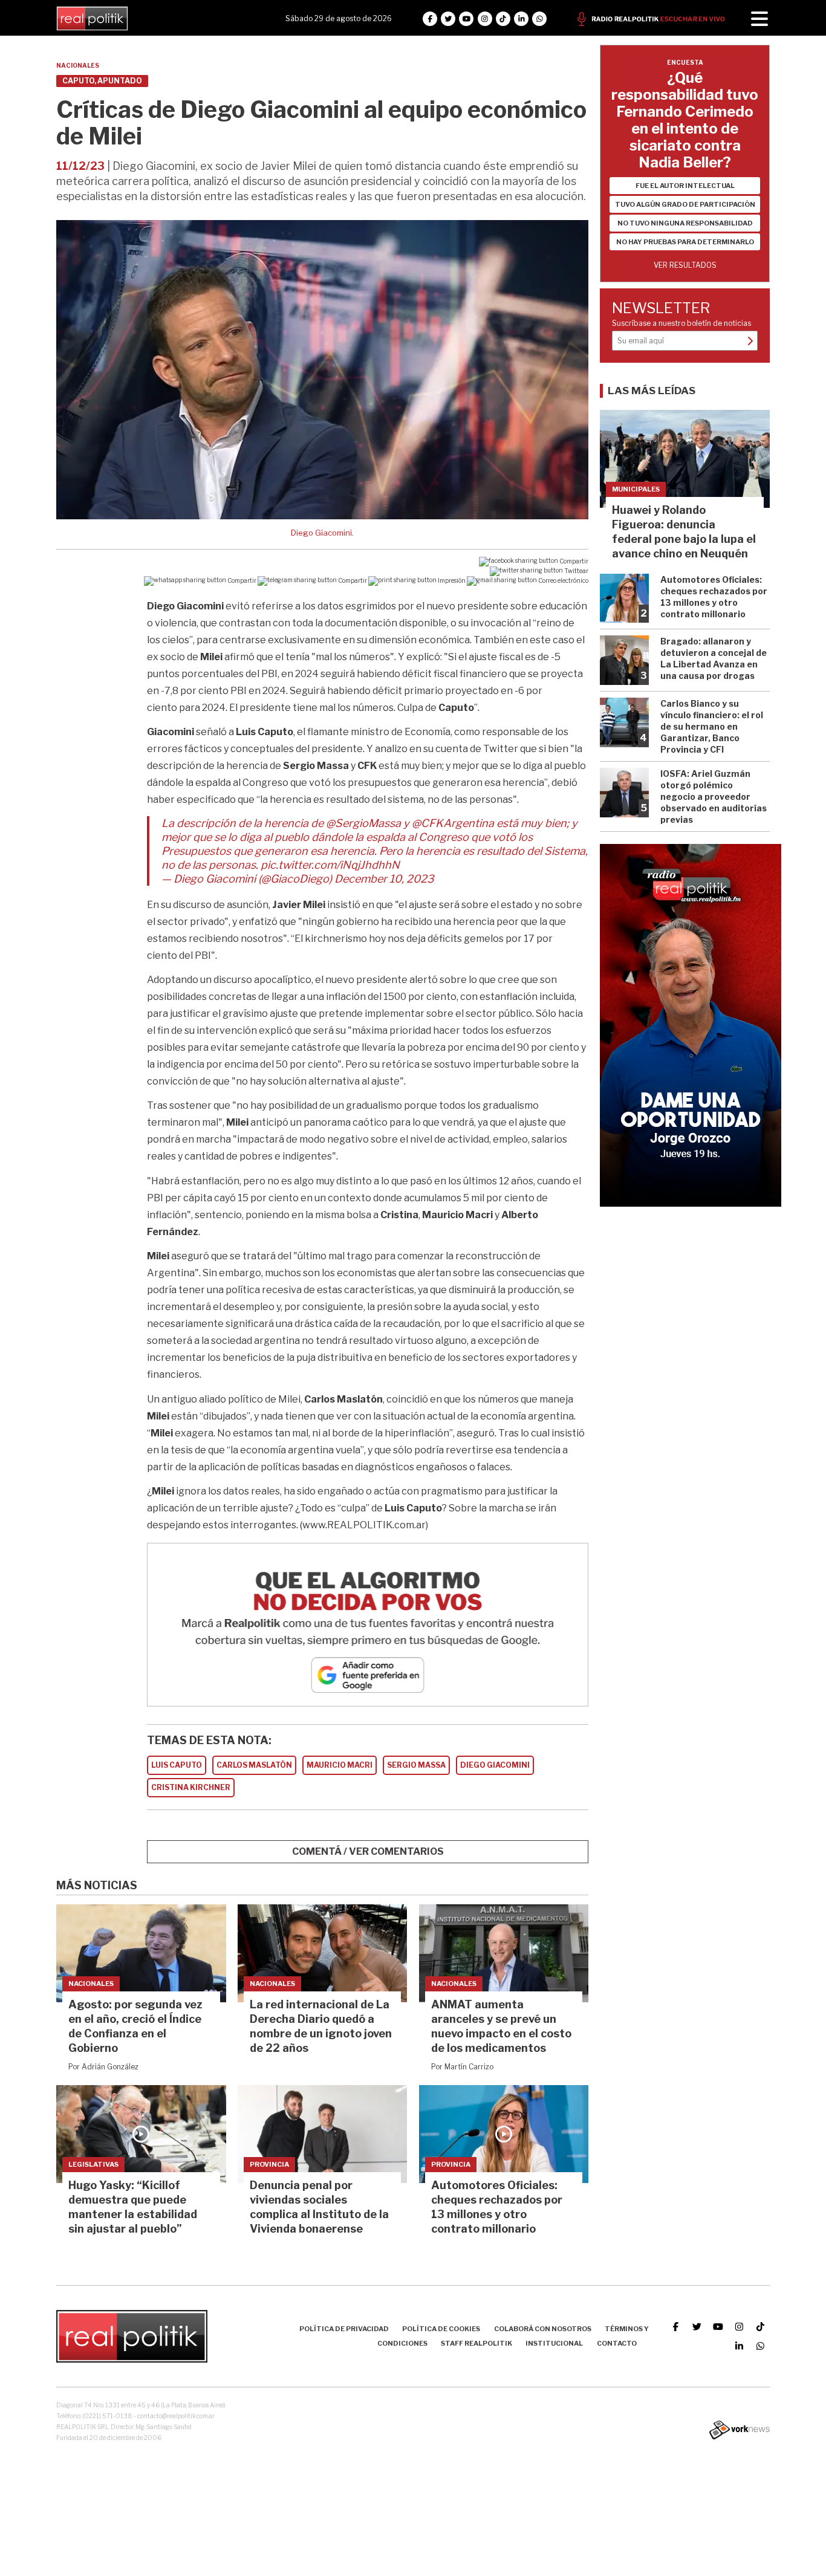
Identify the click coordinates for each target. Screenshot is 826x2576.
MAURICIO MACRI (340, 1765)
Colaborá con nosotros (543, 2329)
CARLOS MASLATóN (254, 1765)
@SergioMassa (363, 823)
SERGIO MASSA (416, 1765)
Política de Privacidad (344, 2329)
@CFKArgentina (453, 823)
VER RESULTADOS (685, 265)
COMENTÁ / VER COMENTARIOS (368, 1851)
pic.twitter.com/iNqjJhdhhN (330, 865)
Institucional (554, 2343)
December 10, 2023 (384, 879)
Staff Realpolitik (476, 2343)
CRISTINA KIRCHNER (191, 1787)
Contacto (617, 2343)
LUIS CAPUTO (177, 1765)
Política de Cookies (441, 2329)
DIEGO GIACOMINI (495, 1765)
